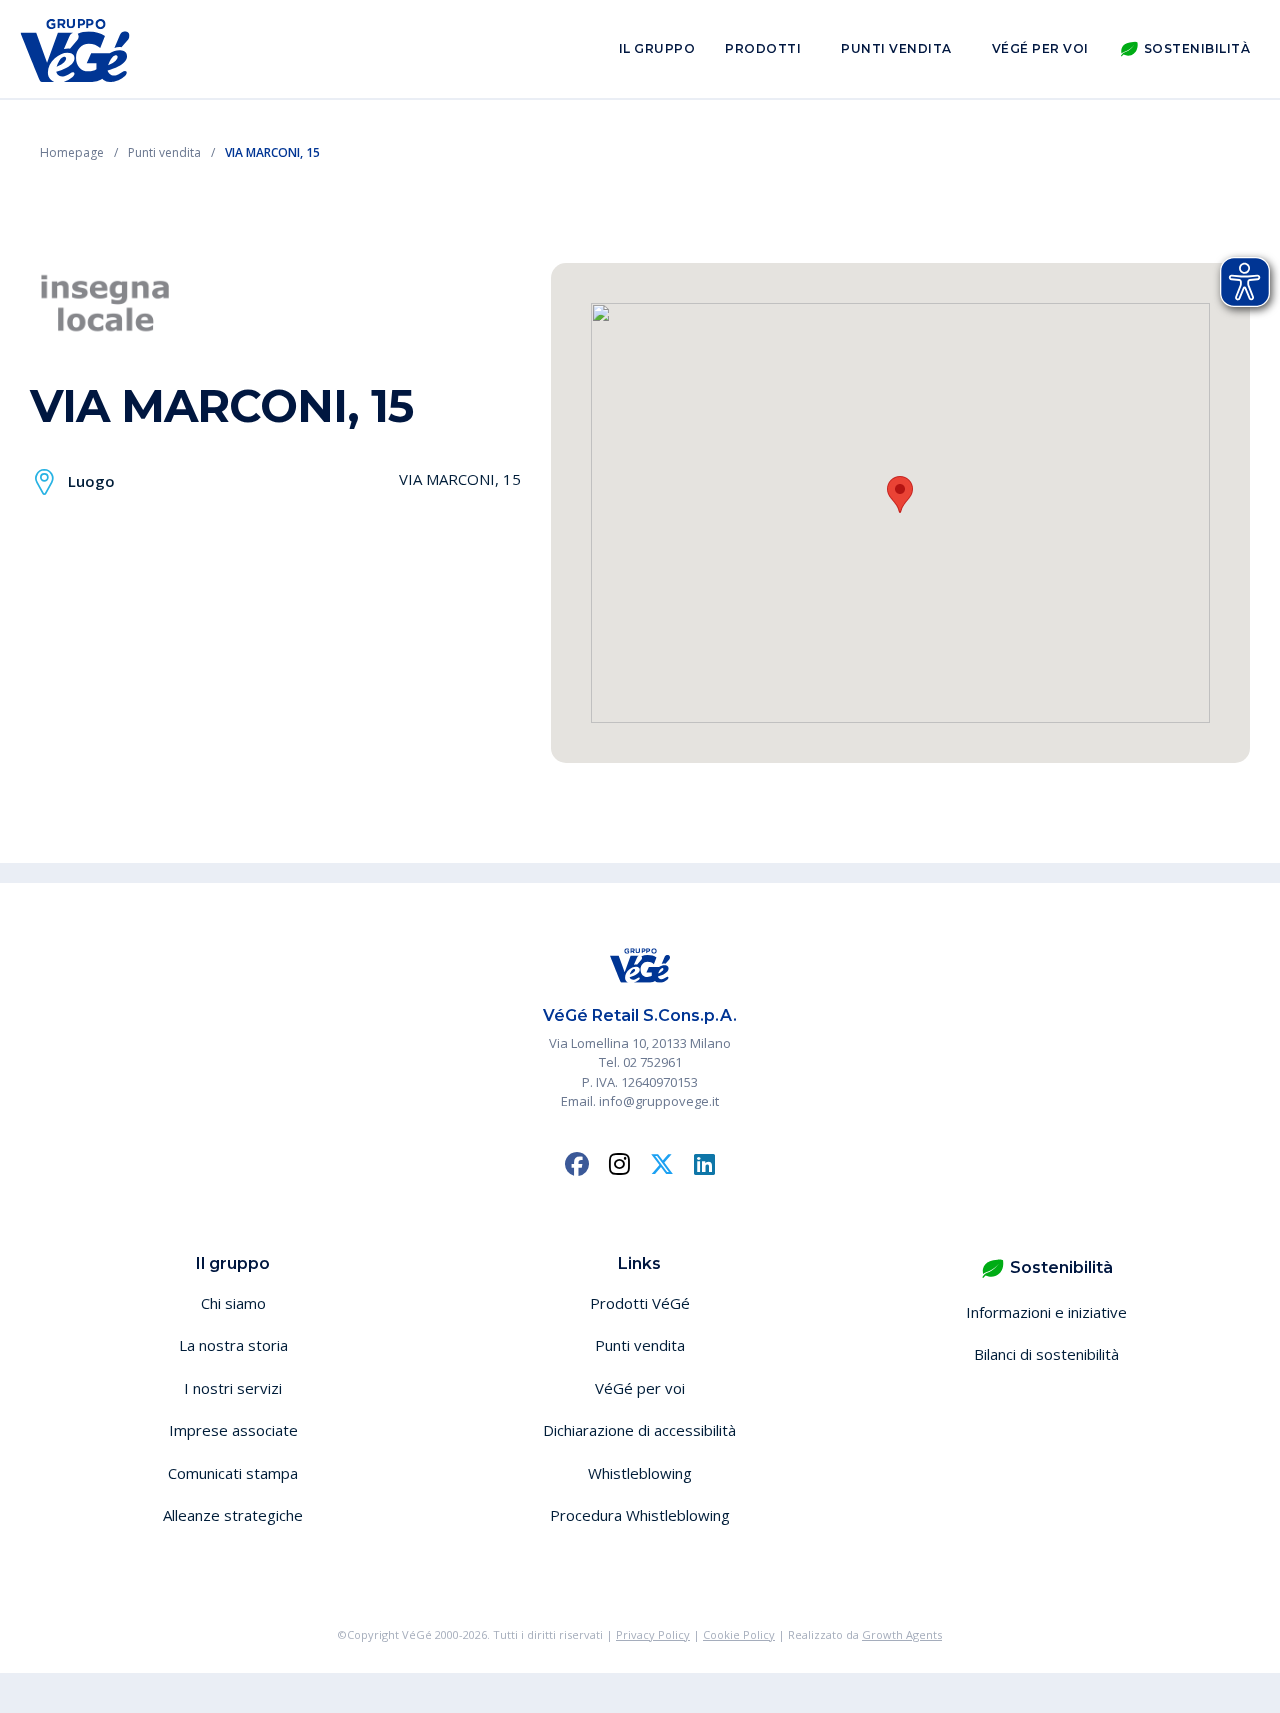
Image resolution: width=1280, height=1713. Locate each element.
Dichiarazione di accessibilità (639, 1430)
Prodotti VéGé (640, 1303)
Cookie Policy (739, 1634)
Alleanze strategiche (233, 1515)
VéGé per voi (1040, 48)
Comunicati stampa (233, 1473)
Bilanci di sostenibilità (1046, 1354)
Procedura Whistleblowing (640, 1515)
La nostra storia (233, 1345)
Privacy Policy (653, 1634)
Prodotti (763, 48)
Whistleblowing (640, 1473)
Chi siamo (233, 1303)
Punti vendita (896, 48)
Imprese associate (233, 1430)
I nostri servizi (233, 1388)
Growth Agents (902, 1634)
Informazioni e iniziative (1046, 1312)
